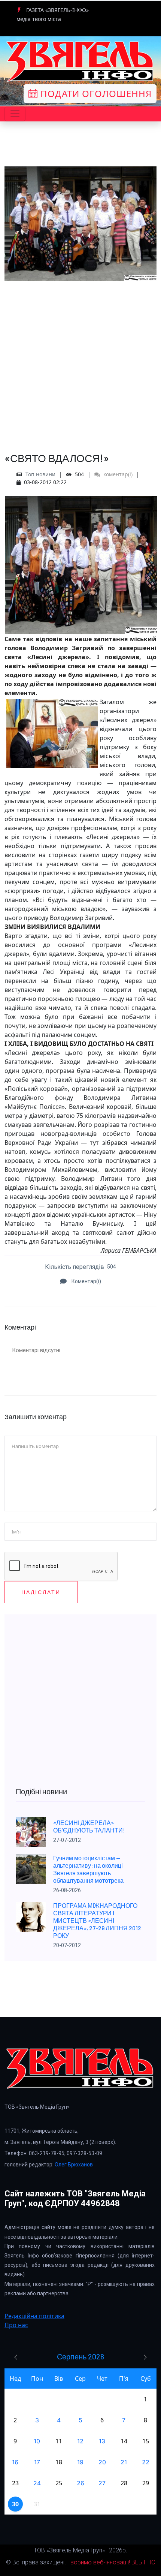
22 (146, 2462)
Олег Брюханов (74, 2165)
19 (80, 2462)
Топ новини (40, 474)
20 (102, 2462)
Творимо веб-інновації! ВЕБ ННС (111, 2562)
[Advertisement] (80, 361)
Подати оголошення (95, 93)
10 (37, 2441)
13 (102, 2441)
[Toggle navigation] (15, 114)
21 (124, 2462)
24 (37, 2483)
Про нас (16, 2325)
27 (102, 2483)
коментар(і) (117, 474)
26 (80, 2483)
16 (15, 2462)
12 (80, 2441)
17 (37, 2462)
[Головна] (80, 61)
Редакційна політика (34, 2316)
